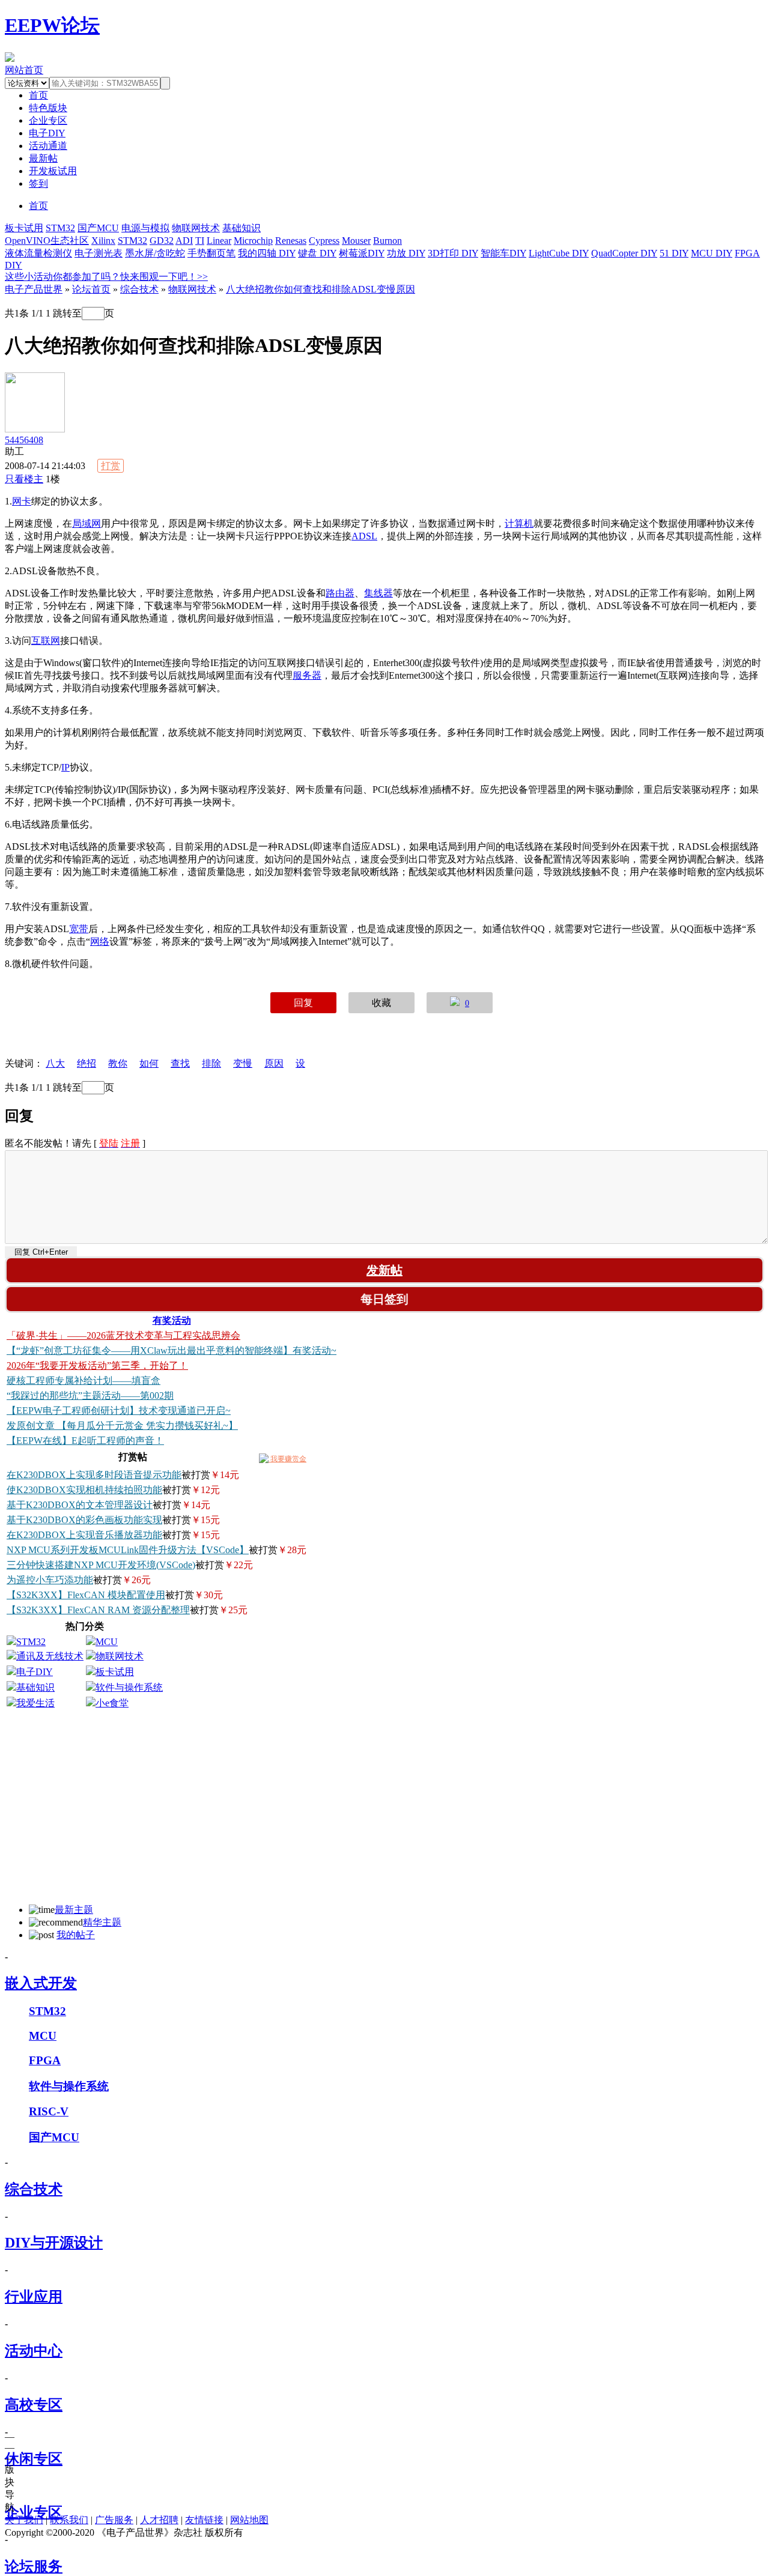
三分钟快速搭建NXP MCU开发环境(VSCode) (101, 1565)
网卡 (22, 501)
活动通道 (48, 146)
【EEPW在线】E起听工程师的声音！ (85, 1441)
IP (65, 767)
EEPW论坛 (52, 25)
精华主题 (102, 1922)
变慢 (243, 1063)
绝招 (87, 1063)
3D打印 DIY (453, 253)
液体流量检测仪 (38, 253)
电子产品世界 (34, 289)
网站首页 (24, 70)
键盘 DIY (317, 253)
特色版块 (48, 108)
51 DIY (674, 253)
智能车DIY (503, 253)
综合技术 (139, 289)
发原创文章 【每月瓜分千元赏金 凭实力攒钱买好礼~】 (122, 1426)
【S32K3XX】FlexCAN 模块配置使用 (86, 1595)
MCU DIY (712, 253)
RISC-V (49, 2111)
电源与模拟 (145, 228)
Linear (219, 241)
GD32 (162, 241)
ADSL (364, 536)
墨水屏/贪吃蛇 (155, 253)
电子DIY (47, 133)
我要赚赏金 (287, 1459)
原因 (274, 1063)
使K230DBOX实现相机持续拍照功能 (84, 1490)
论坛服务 (34, 2566)
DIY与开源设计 (54, 2243)
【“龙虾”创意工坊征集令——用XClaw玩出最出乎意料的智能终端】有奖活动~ (172, 1350)
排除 (211, 1063)
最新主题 (74, 1910)
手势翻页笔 (211, 253)
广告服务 (114, 2520)
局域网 (87, 523)
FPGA (45, 2060)
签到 (38, 183)
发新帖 (384, 1270)
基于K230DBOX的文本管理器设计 (80, 1505)
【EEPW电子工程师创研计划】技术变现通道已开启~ (119, 1411)
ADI (184, 241)
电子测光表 (99, 253)
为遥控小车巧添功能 (50, 1580)
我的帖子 (76, 1935)
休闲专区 (34, 2459)
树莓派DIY (362, 253)
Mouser (356, 241)
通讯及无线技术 (50, 1656)
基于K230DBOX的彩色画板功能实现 (84, 1520)
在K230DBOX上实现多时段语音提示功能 (94, 1475)
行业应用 (34, 2297)
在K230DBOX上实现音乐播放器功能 (84, 1535)
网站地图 (249, 2520)
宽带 (79, 929)
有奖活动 (172, 1320)
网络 (100, 941)
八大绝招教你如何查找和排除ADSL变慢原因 (321, 289)
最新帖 (43, 158)
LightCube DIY (559, 253)
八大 (55, 1063)
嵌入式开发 (41, 1983)
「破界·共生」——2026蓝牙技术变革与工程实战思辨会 (123, 1335)
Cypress (324, 241)
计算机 (519, 523)
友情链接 (204, 2520)
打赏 (111, 466)
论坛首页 (91, 289)
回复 (303, 1003)
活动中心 (34, 2351)
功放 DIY (406, 253)
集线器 (378, 593)
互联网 (46, 641)
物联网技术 (196, 228)
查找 (180, 1063)
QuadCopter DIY (624, 253)
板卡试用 (24, 228)
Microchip (253, 241)
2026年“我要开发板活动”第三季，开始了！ (97, 1365)
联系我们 (69, 2520)
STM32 (60, 228)
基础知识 (242, 228)
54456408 (24, 440)
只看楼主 (24, 479)
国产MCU (98, 228)
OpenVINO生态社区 (47, 241)
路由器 (340, 593)
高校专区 (34, 2405)
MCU (107, 1642)
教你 (118, 1063)
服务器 (307, 675)
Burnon (388, 241)
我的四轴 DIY (267, 253)
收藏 (381, 1003)
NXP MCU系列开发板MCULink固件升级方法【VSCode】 (128, 1550)
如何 (149, 1063)
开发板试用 (53, 171)
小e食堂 (112, 1703)
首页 (38, 206)
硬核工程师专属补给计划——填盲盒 (84, 1380)
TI (200, 241)
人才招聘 (159, 2520)
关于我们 (24, 2520)
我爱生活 (35, 1703)
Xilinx (103, 241)
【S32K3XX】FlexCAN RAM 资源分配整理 (98, 1610)
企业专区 (48, 120)
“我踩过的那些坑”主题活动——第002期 (90, 1396)
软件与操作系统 (129, 1687)
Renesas (291, 241)
